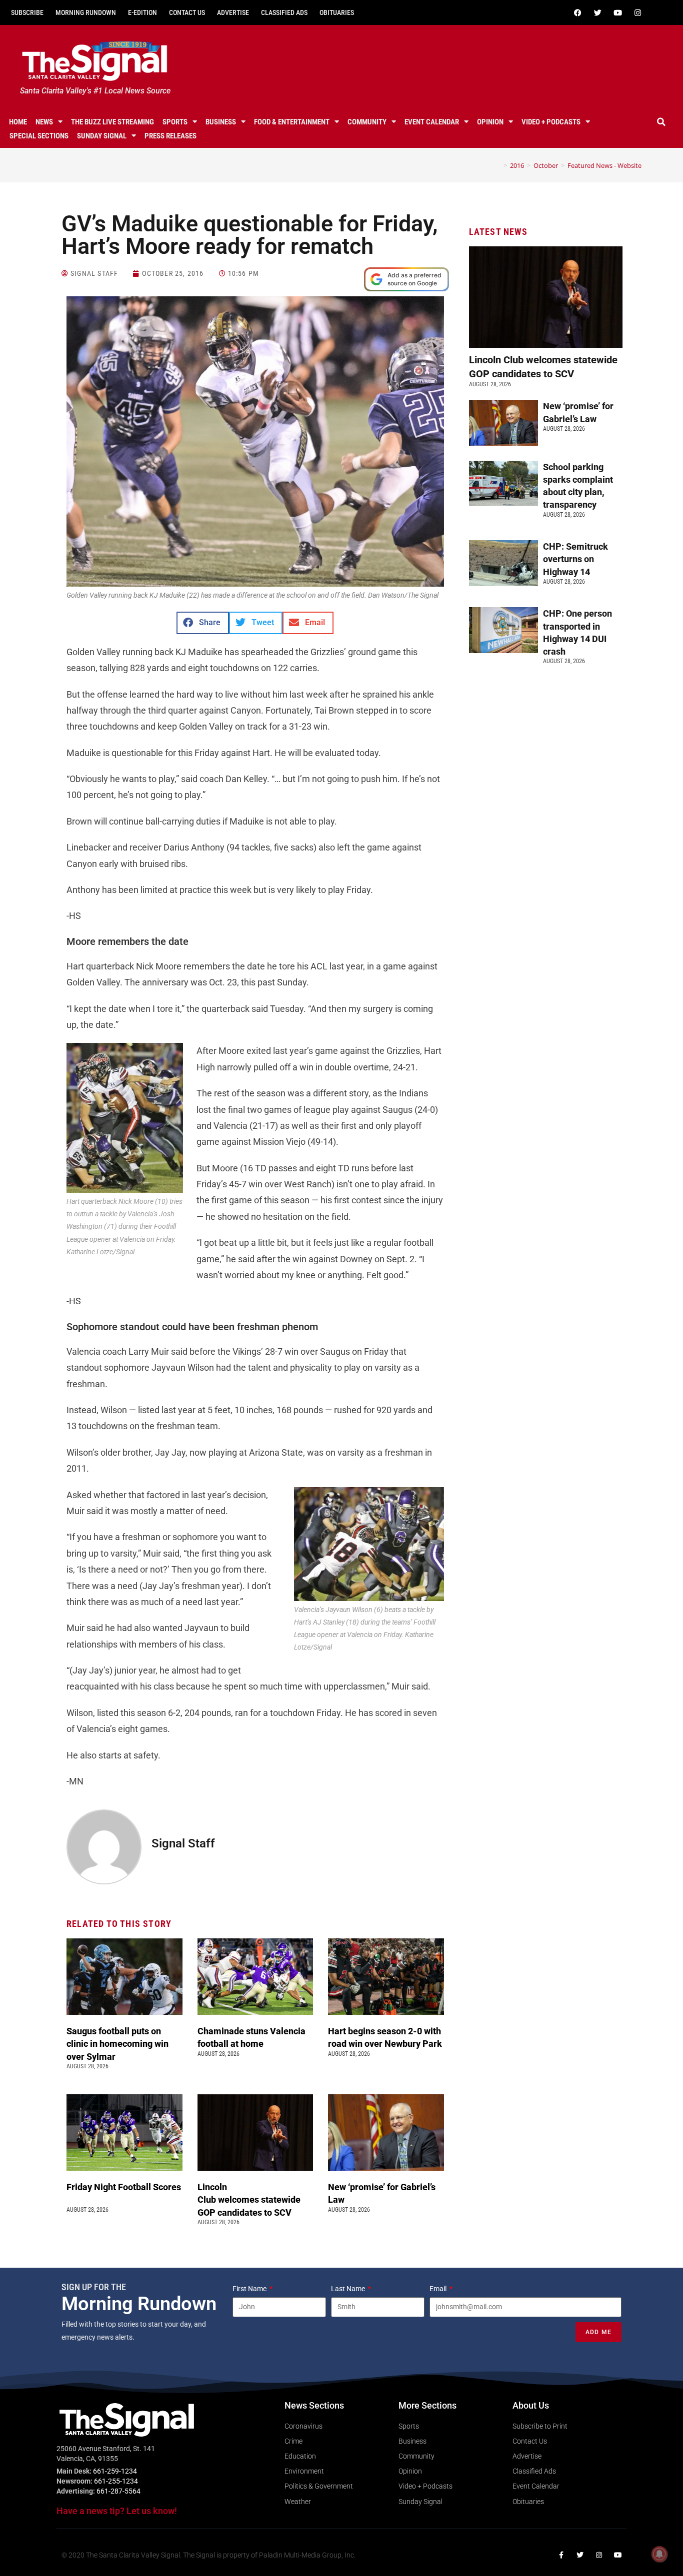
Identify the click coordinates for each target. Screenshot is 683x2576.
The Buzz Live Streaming (112, 122)
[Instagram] (638, 12)
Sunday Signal (102, 136)
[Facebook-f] (561, 2555)
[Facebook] (578, 12)
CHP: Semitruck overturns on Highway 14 (575, 559)
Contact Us (187, 12)
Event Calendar (432, 122)
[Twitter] (598, 12)
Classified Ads (284, 12)
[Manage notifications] (659, 2554)
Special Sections (39, 136)
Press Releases (170, 136)
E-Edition (142, 12)
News (44, 122)
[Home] (498, 165)
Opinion (490, 122)
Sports (175, 122)
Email (439, 2289)
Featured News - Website (604, 165)
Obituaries (337, 12)
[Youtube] (618, 12)
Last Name (349, 2289)
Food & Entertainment (292, 122)
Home (18, 122)
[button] (661, 122)
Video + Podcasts (551, 122)
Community (367, 122)
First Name (250, 2289)
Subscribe (27, 12)
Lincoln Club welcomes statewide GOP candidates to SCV (249, 2199)
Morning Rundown (86, 12)
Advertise (233, 12)
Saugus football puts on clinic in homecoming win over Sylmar (117, 2044)
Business (221, 122)
